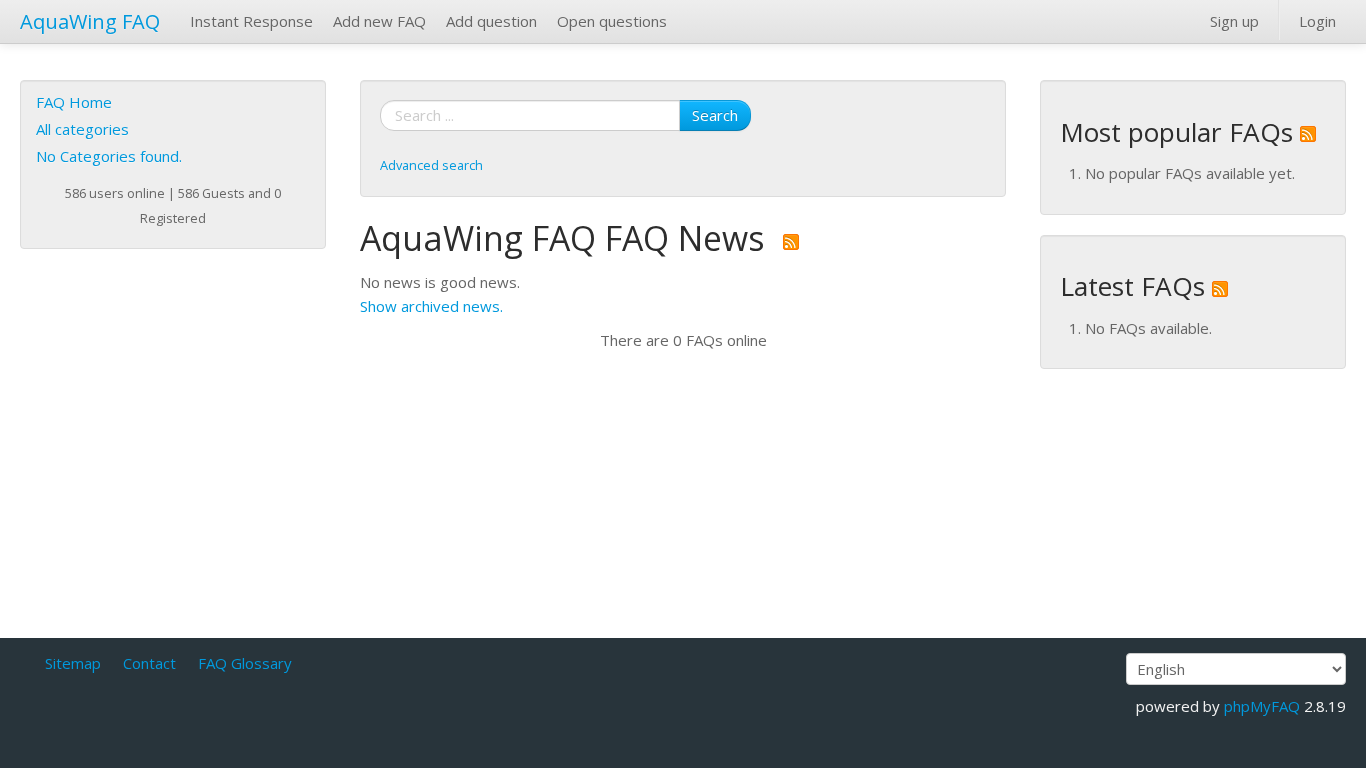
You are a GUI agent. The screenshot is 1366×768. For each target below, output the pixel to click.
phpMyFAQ (1262, 706)
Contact (149, 663)
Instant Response (251, 21)
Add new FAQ (379, 21)
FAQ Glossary (245, 663)
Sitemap (73, 663)
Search (715, 115)
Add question (491, 21)
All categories (82, 129)
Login (1317, 21)
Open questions (612, 21)
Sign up (1234, 21)
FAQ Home (74, 102)
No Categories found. (109, 156)
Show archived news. (431, 306)
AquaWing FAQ (90, 21)
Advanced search (431, 165)
